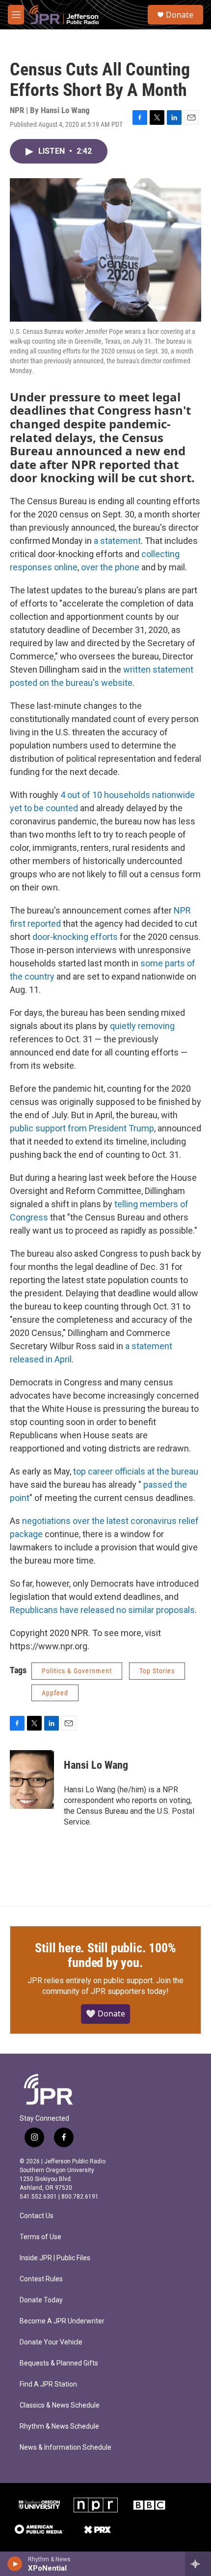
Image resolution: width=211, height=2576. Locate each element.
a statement (117, 541)
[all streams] (198, 2564)
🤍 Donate (105, 2014)
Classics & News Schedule (60, 2405)
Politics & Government (77, 1671)
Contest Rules (41, 2279)
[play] (15, 2564)
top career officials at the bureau (136, 1471)
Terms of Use (40, 2237)
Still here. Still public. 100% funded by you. (105, 1955)
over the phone (110, 567)
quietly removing (142, 1026)
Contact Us (37, 2216)
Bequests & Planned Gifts (59, 2363)
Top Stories (157, 1671)
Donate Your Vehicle (51, 2342)
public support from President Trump (82, 1128)
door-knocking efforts (75, 937)
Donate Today (41, 2300)
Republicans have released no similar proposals (102, 1610)
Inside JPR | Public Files (55, 2258)
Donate (180, 15)
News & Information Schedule (66, 2447)
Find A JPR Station (48, 2384)
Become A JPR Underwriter (62, 2321)
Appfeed (55, 1693)
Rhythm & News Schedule (59, 2426)
